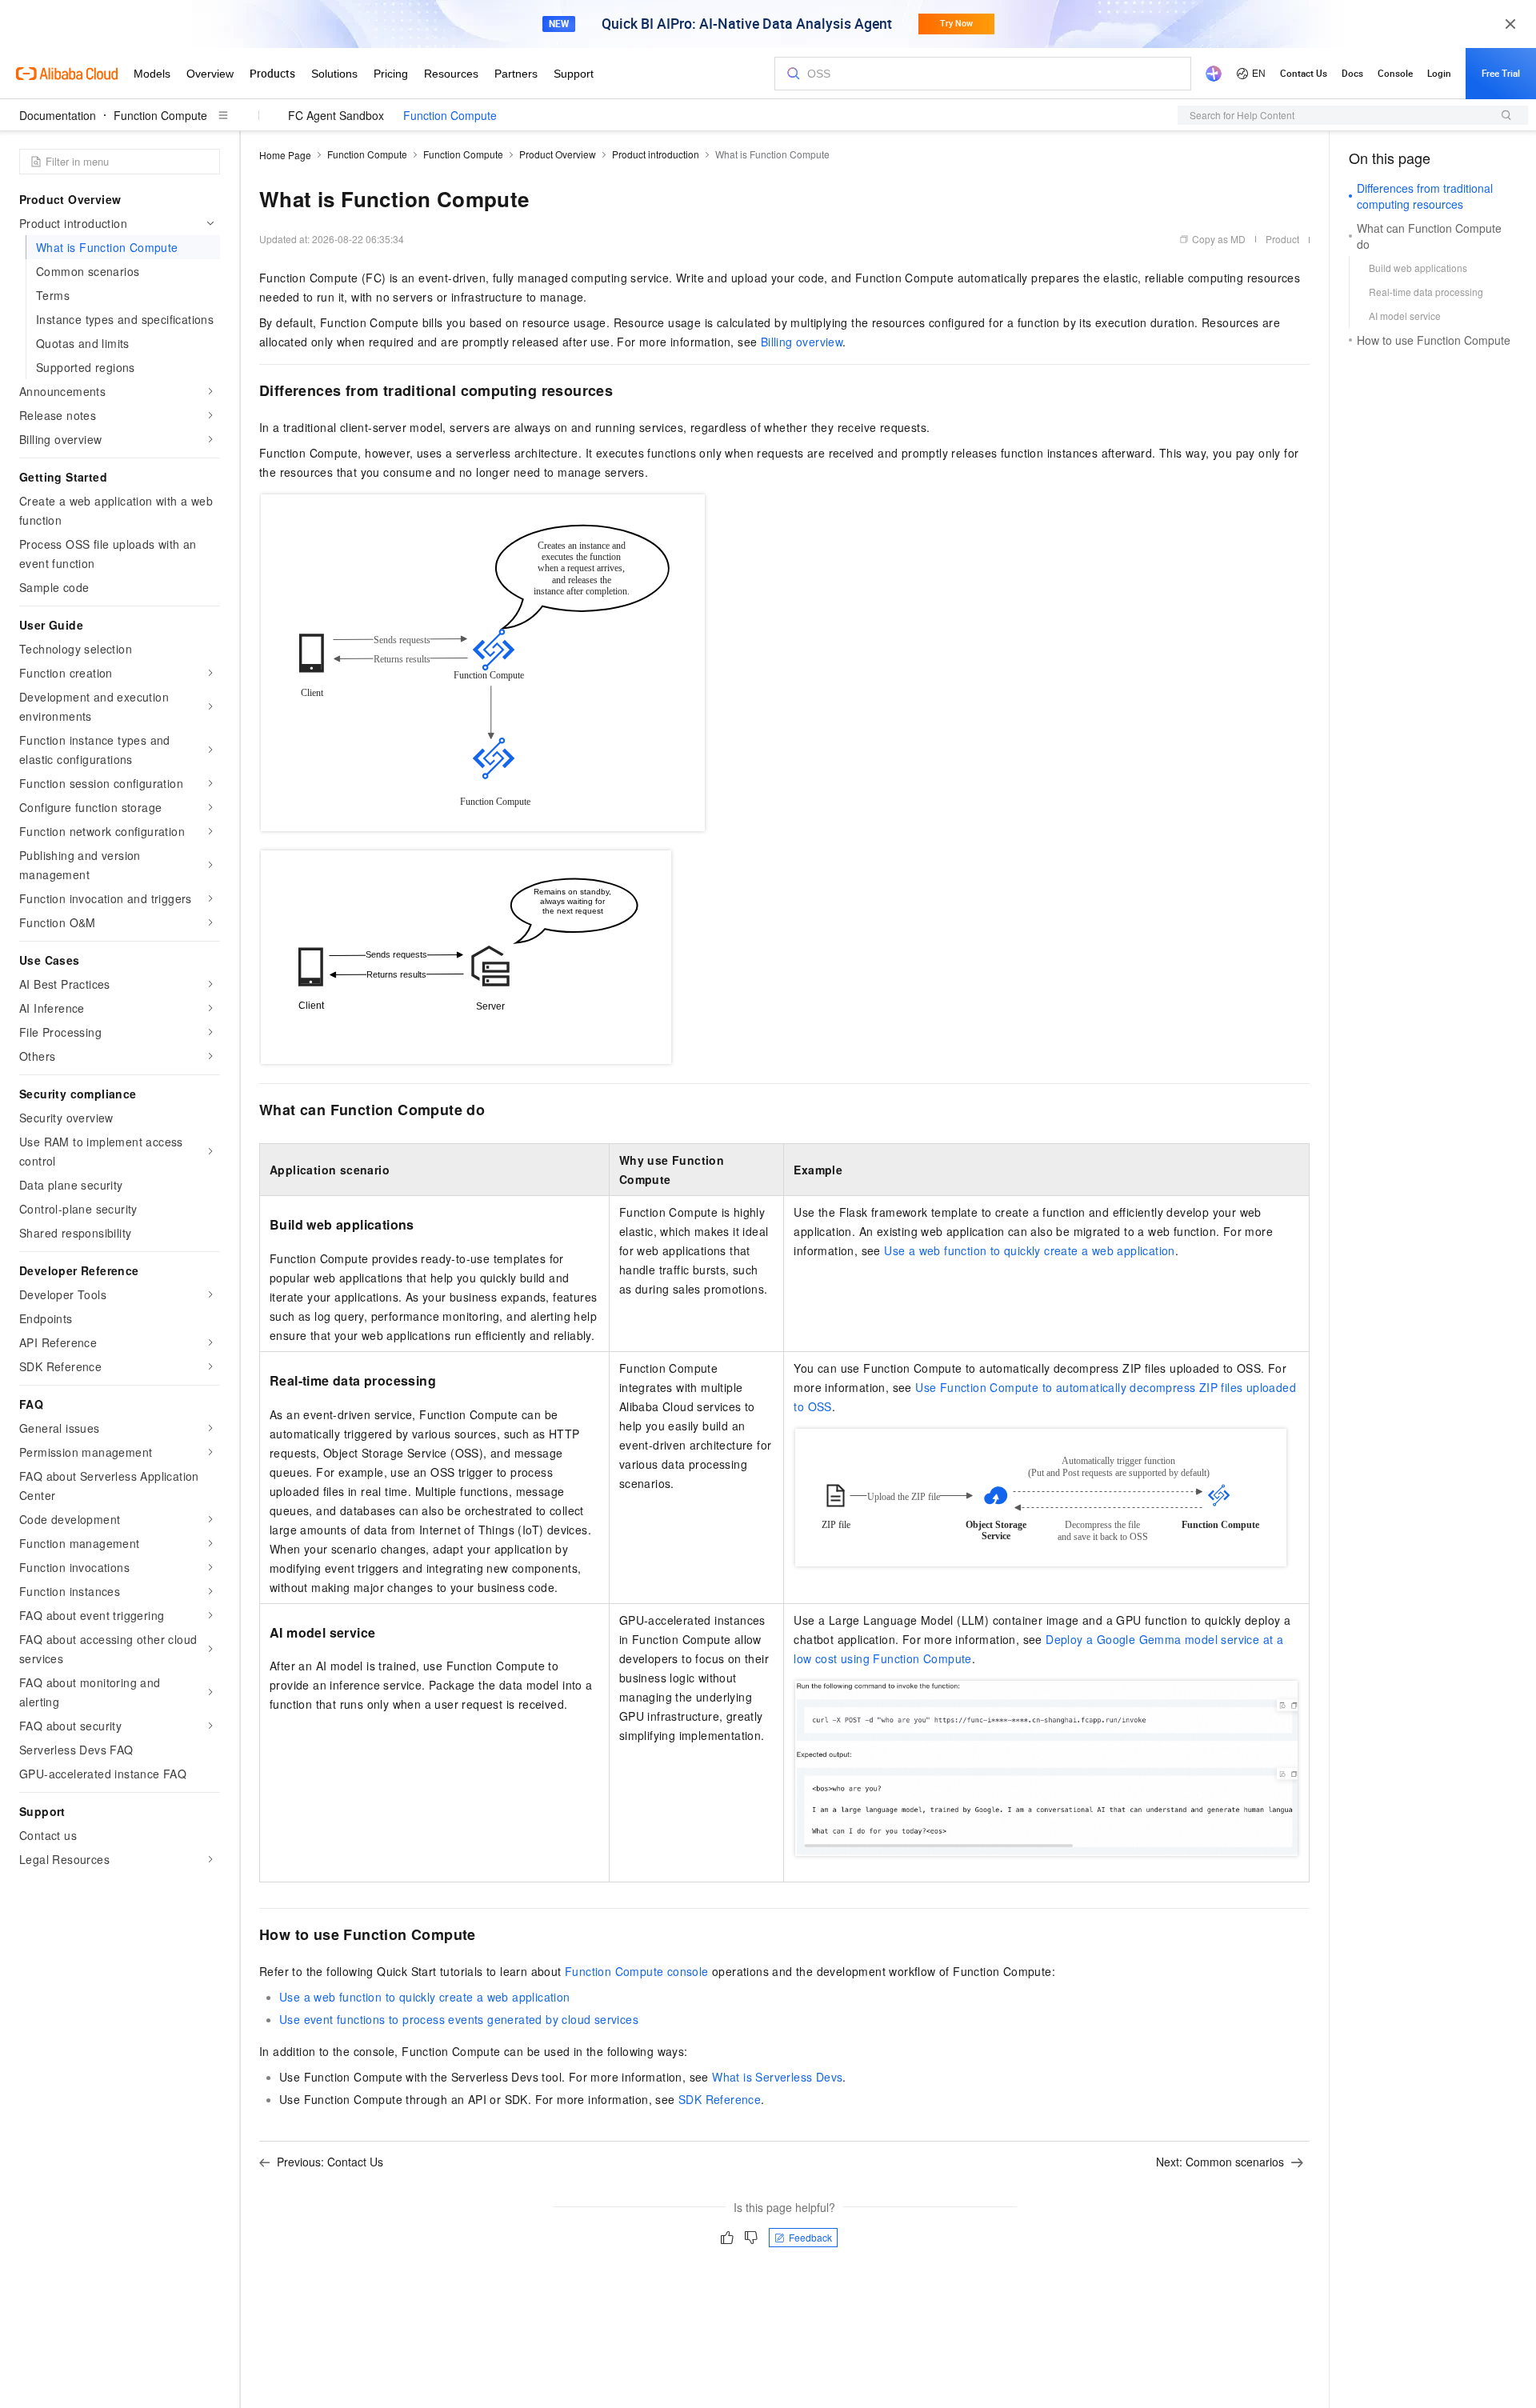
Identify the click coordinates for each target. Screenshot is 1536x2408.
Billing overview (802, 342)
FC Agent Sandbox (336, 115)
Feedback (810, 2237)
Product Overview (558, 154)
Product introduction (656, 154)
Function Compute (160, 115)
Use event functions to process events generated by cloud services (459, 2019)
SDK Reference (720, 2099)
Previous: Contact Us (330, 2162)
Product (1282, 239)
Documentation (58, 115)
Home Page (285, 155)
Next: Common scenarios (1220, 2162)
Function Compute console (637, 1971)
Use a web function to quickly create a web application (1030, 1250)
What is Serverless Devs (777, 2077)
